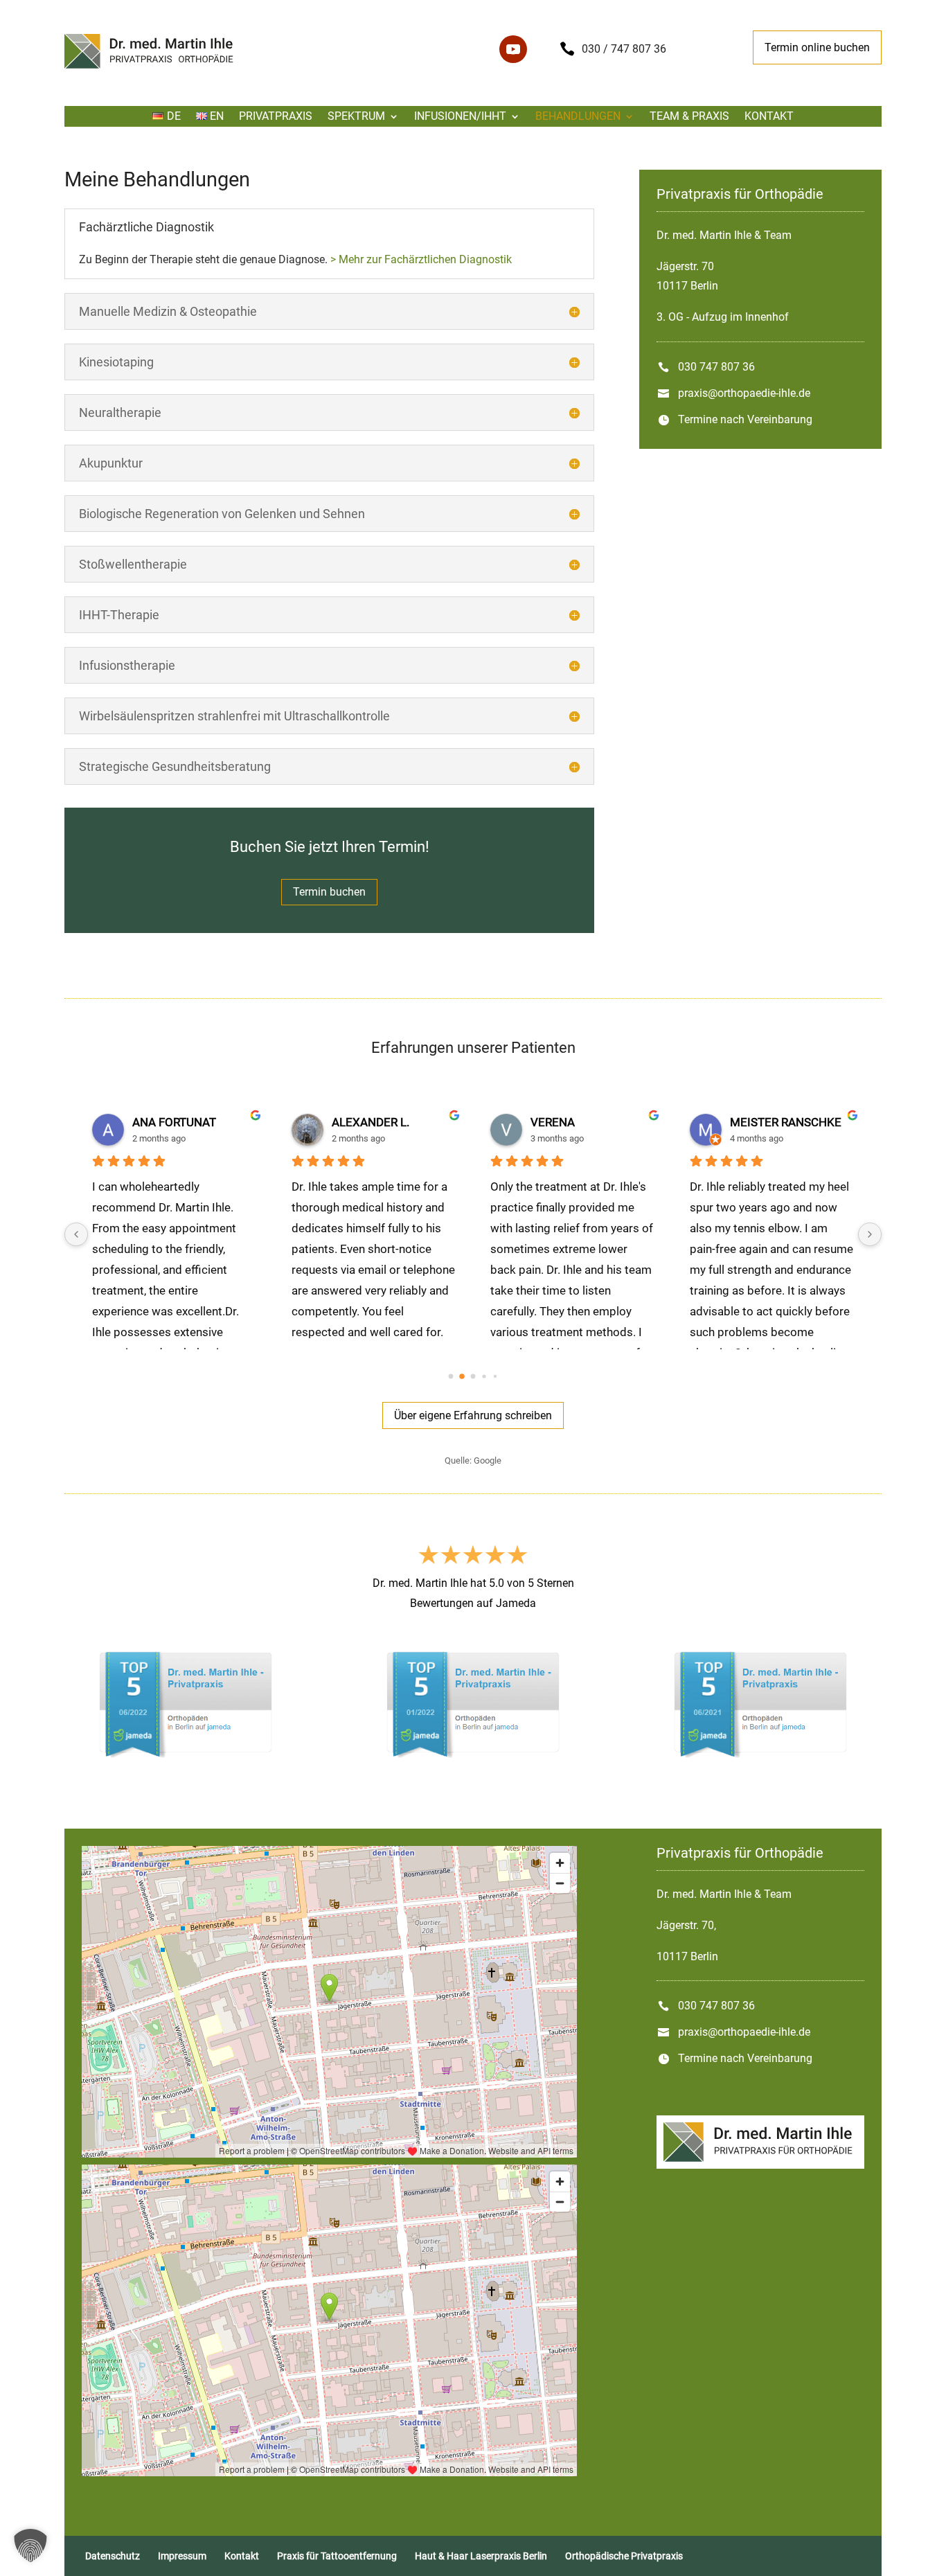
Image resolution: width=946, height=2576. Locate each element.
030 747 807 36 (716, 367)
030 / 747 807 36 (624, 49)
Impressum (182, 2556)
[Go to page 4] (495, 1376)
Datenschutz (113, 2556)
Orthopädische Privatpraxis (624, 2556)
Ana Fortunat (174, 1122)
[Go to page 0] (451, 1376)
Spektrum (356, 117)
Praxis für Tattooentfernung (337, 2556)
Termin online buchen (817, 47)
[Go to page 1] (462, 1376)
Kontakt (769, 117)
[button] (30, 2546)
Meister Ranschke (786, 1122)
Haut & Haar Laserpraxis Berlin (481, 2556)
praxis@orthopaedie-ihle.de (744, 393)
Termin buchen (329, 892)
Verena (553, 1122)
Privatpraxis (276, 117)
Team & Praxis (689, 117)
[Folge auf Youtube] (513, 49)
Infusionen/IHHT (460, 117)
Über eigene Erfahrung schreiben (473, 1415)
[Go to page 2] (473, 1376)
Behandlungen (578, 117)
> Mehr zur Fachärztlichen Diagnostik (421, 259)
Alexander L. (371, 1122)
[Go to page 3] (484, 1376)
